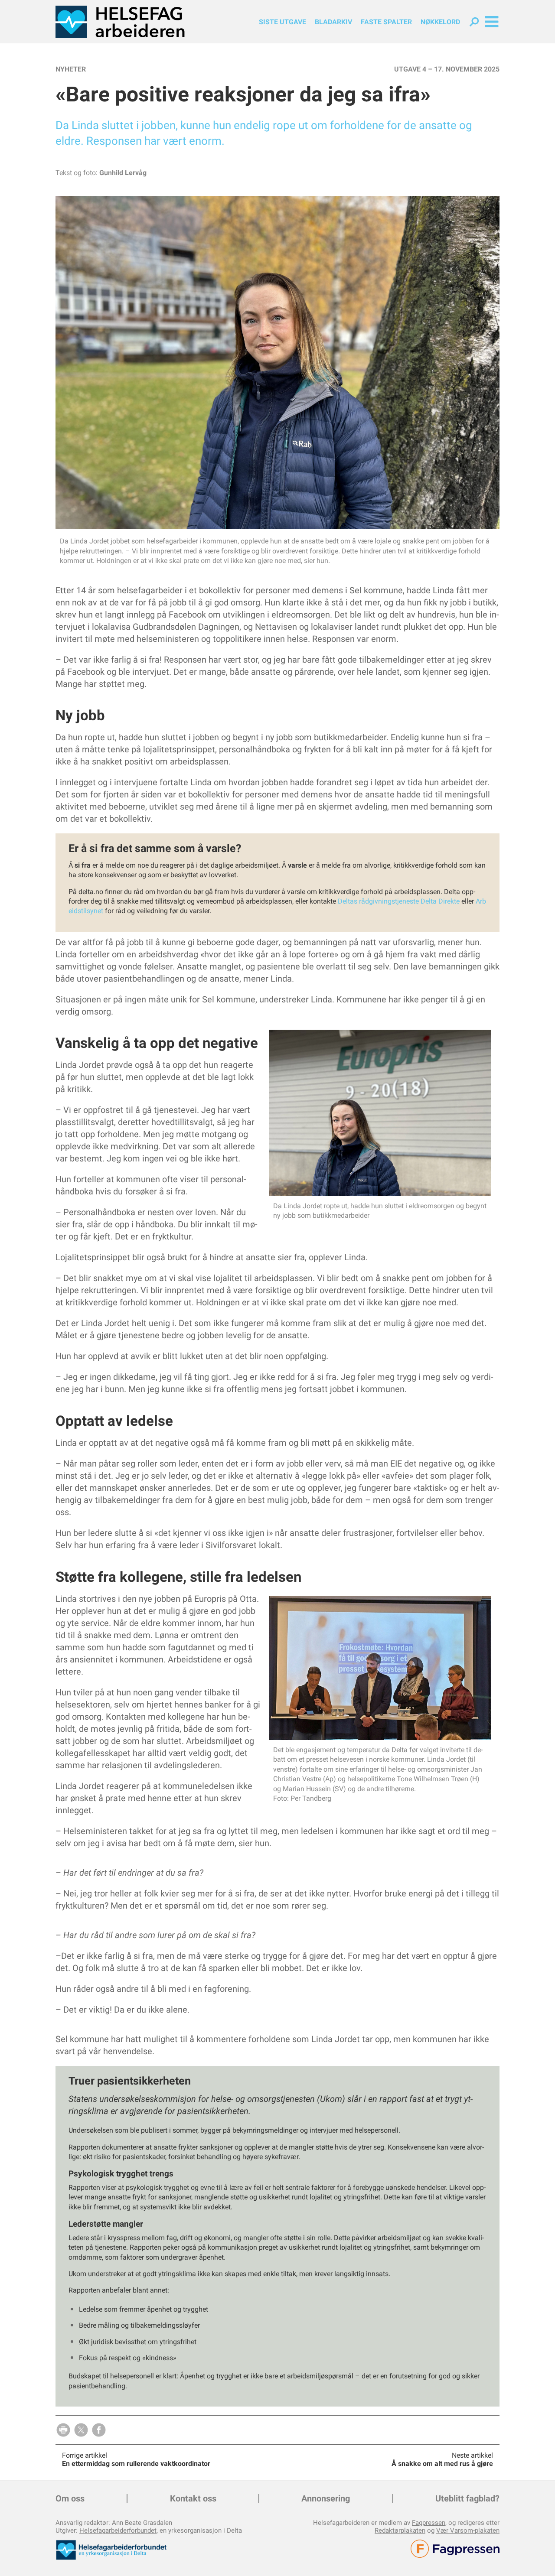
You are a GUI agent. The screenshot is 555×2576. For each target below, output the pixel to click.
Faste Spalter (386, 22)
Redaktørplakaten (400, 2530)
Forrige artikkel (85, 2455)
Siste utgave (282, 22)
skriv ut (63, 2430)
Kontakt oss (193, 2498)
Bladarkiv (333, 22)
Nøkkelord (440, 22)
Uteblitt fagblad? (467, 2498)
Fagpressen (429, 2523)
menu (492, 22)
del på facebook (99, 2430)
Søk (474, 22)
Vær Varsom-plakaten (468, 2530)
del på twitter (81, 2430)
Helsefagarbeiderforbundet (118, 2530)
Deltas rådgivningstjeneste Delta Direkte (399, 901)
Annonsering (326, 2498)
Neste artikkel (472, 2455)
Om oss (70, 2498)
